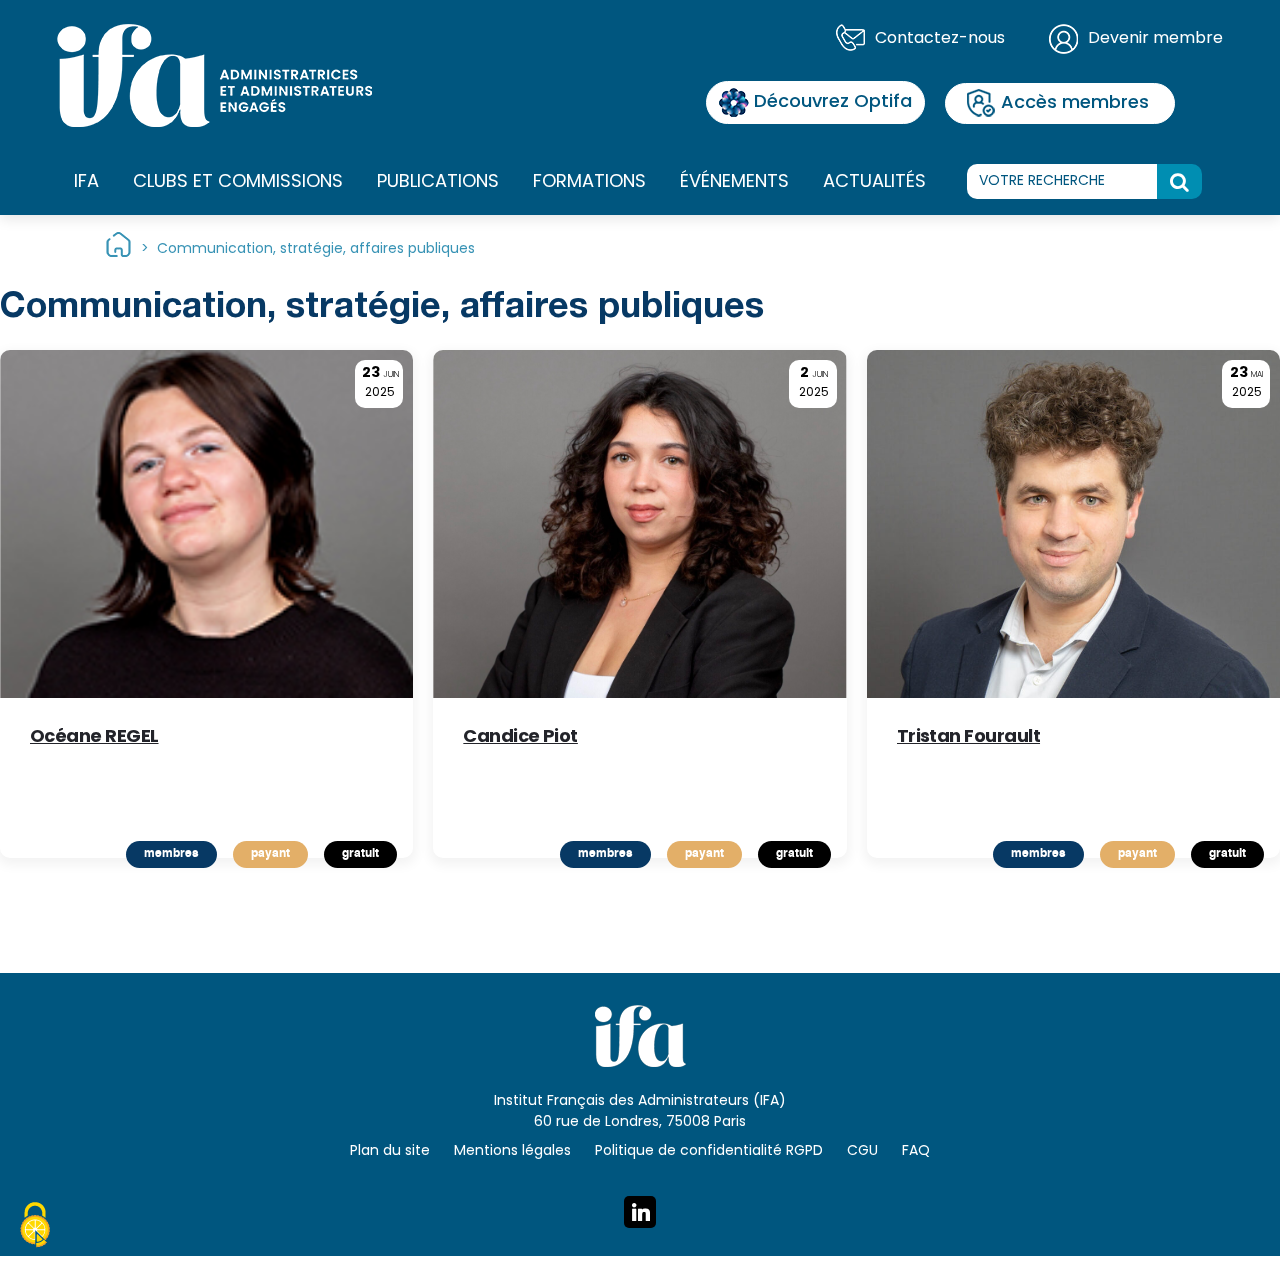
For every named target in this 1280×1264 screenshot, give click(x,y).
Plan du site (390, 1151)
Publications (438, 182)
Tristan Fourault (968, 740)
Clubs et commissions (238, 182)
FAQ (916, 1151)
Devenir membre (1155, 39)
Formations (589, 182)
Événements (734, 182)
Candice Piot (520, 740)
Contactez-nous (940, 39)
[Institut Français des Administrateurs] (214, 76)
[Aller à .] (118, 249)
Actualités (874, 182)
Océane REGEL (94, 740)
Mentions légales (512, 1151)
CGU (862, 1151)
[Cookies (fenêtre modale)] (35, 1228)
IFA (86, 182)
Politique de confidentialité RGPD (709, 1151)
